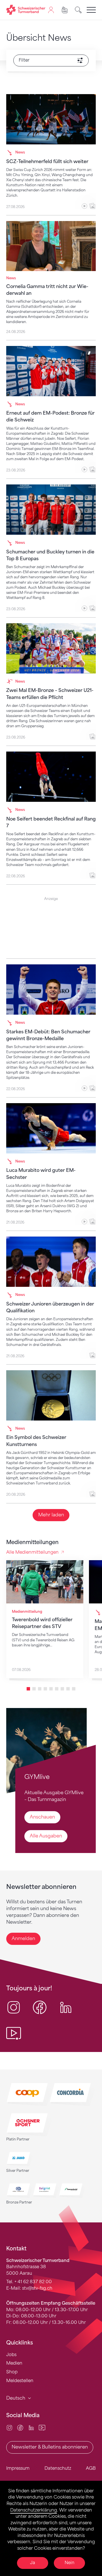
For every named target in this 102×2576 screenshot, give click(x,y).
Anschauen (42, 1817)
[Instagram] (9, 2427)
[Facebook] (20, 2427)
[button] (28, 1689)
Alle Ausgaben (46, 1836)
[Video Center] (42, 2427)
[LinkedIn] (31, 2427)
